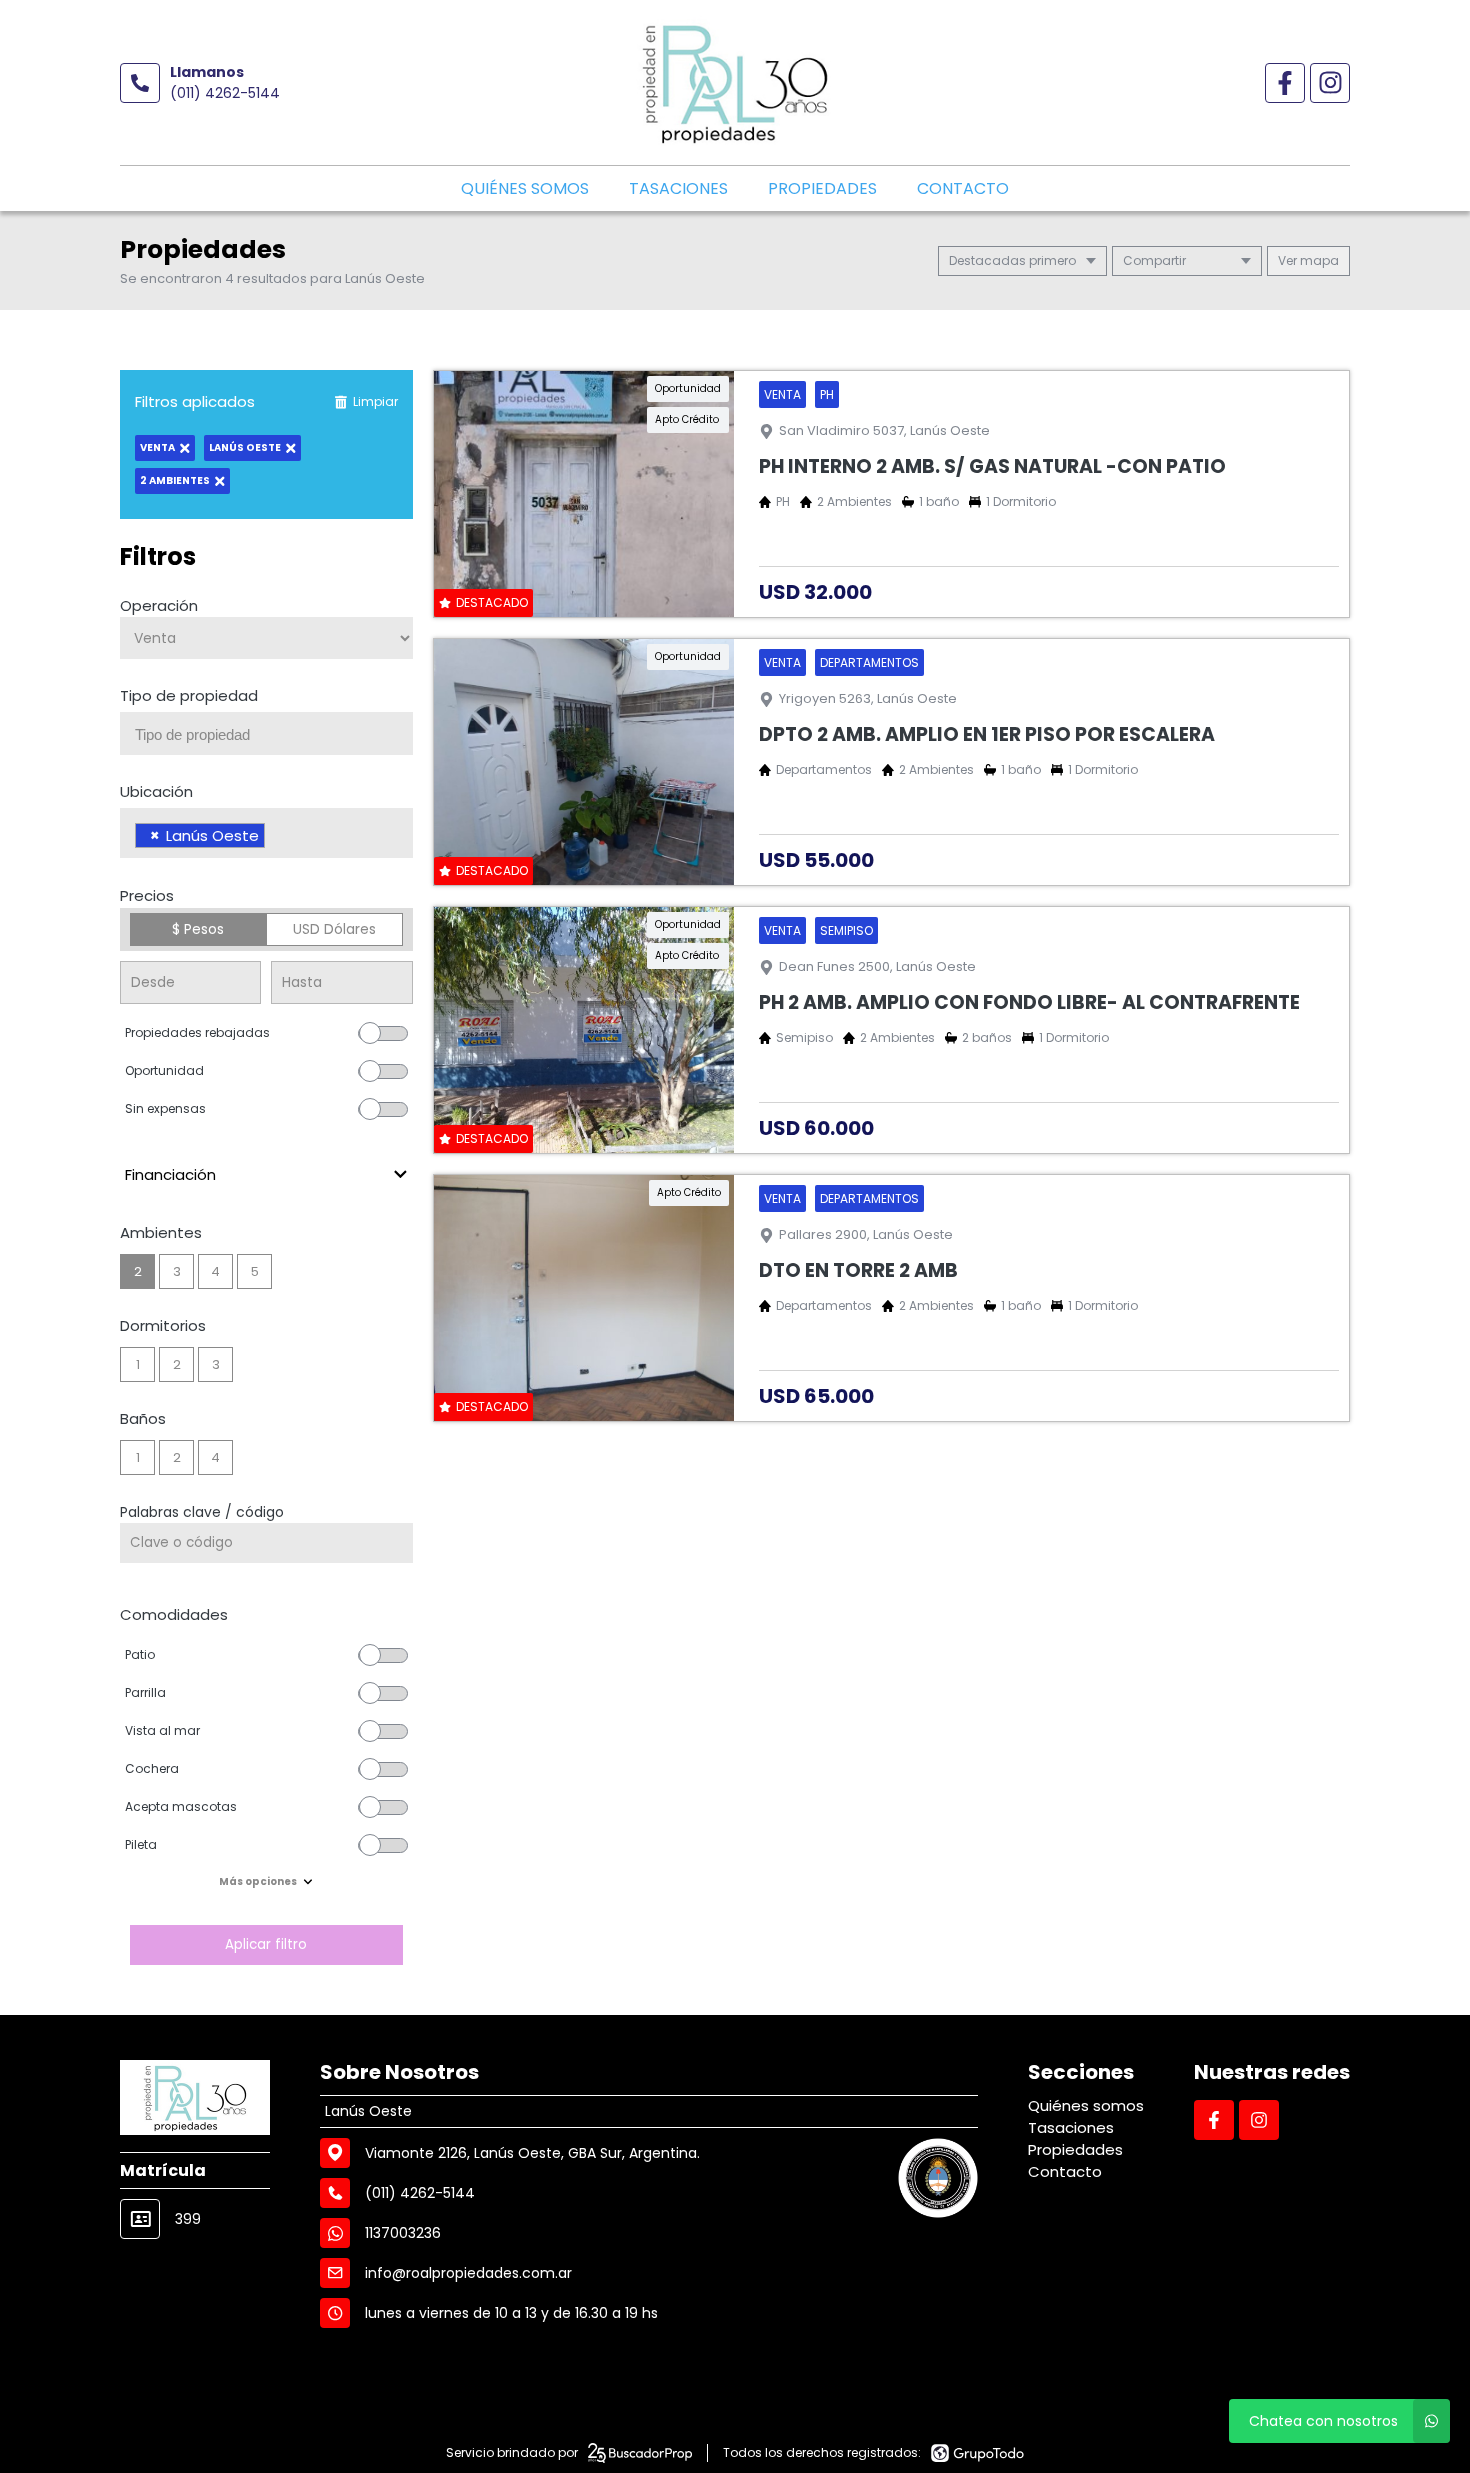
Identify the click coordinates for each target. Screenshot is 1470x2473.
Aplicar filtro (266, 1944)
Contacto (963, 188)
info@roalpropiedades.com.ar (468, 2273)
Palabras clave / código (202, 1512)
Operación (159, 605)
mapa (1318, 260)
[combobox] (266, 733)
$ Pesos (198, 929)
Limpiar (375, 401)
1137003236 (403, 2233)
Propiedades (822, 188)
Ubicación (156, 791)
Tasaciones (678, 188)
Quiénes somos (525, 188)
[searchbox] (274, 735)
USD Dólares (334, 929)
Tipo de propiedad (189, 695)
